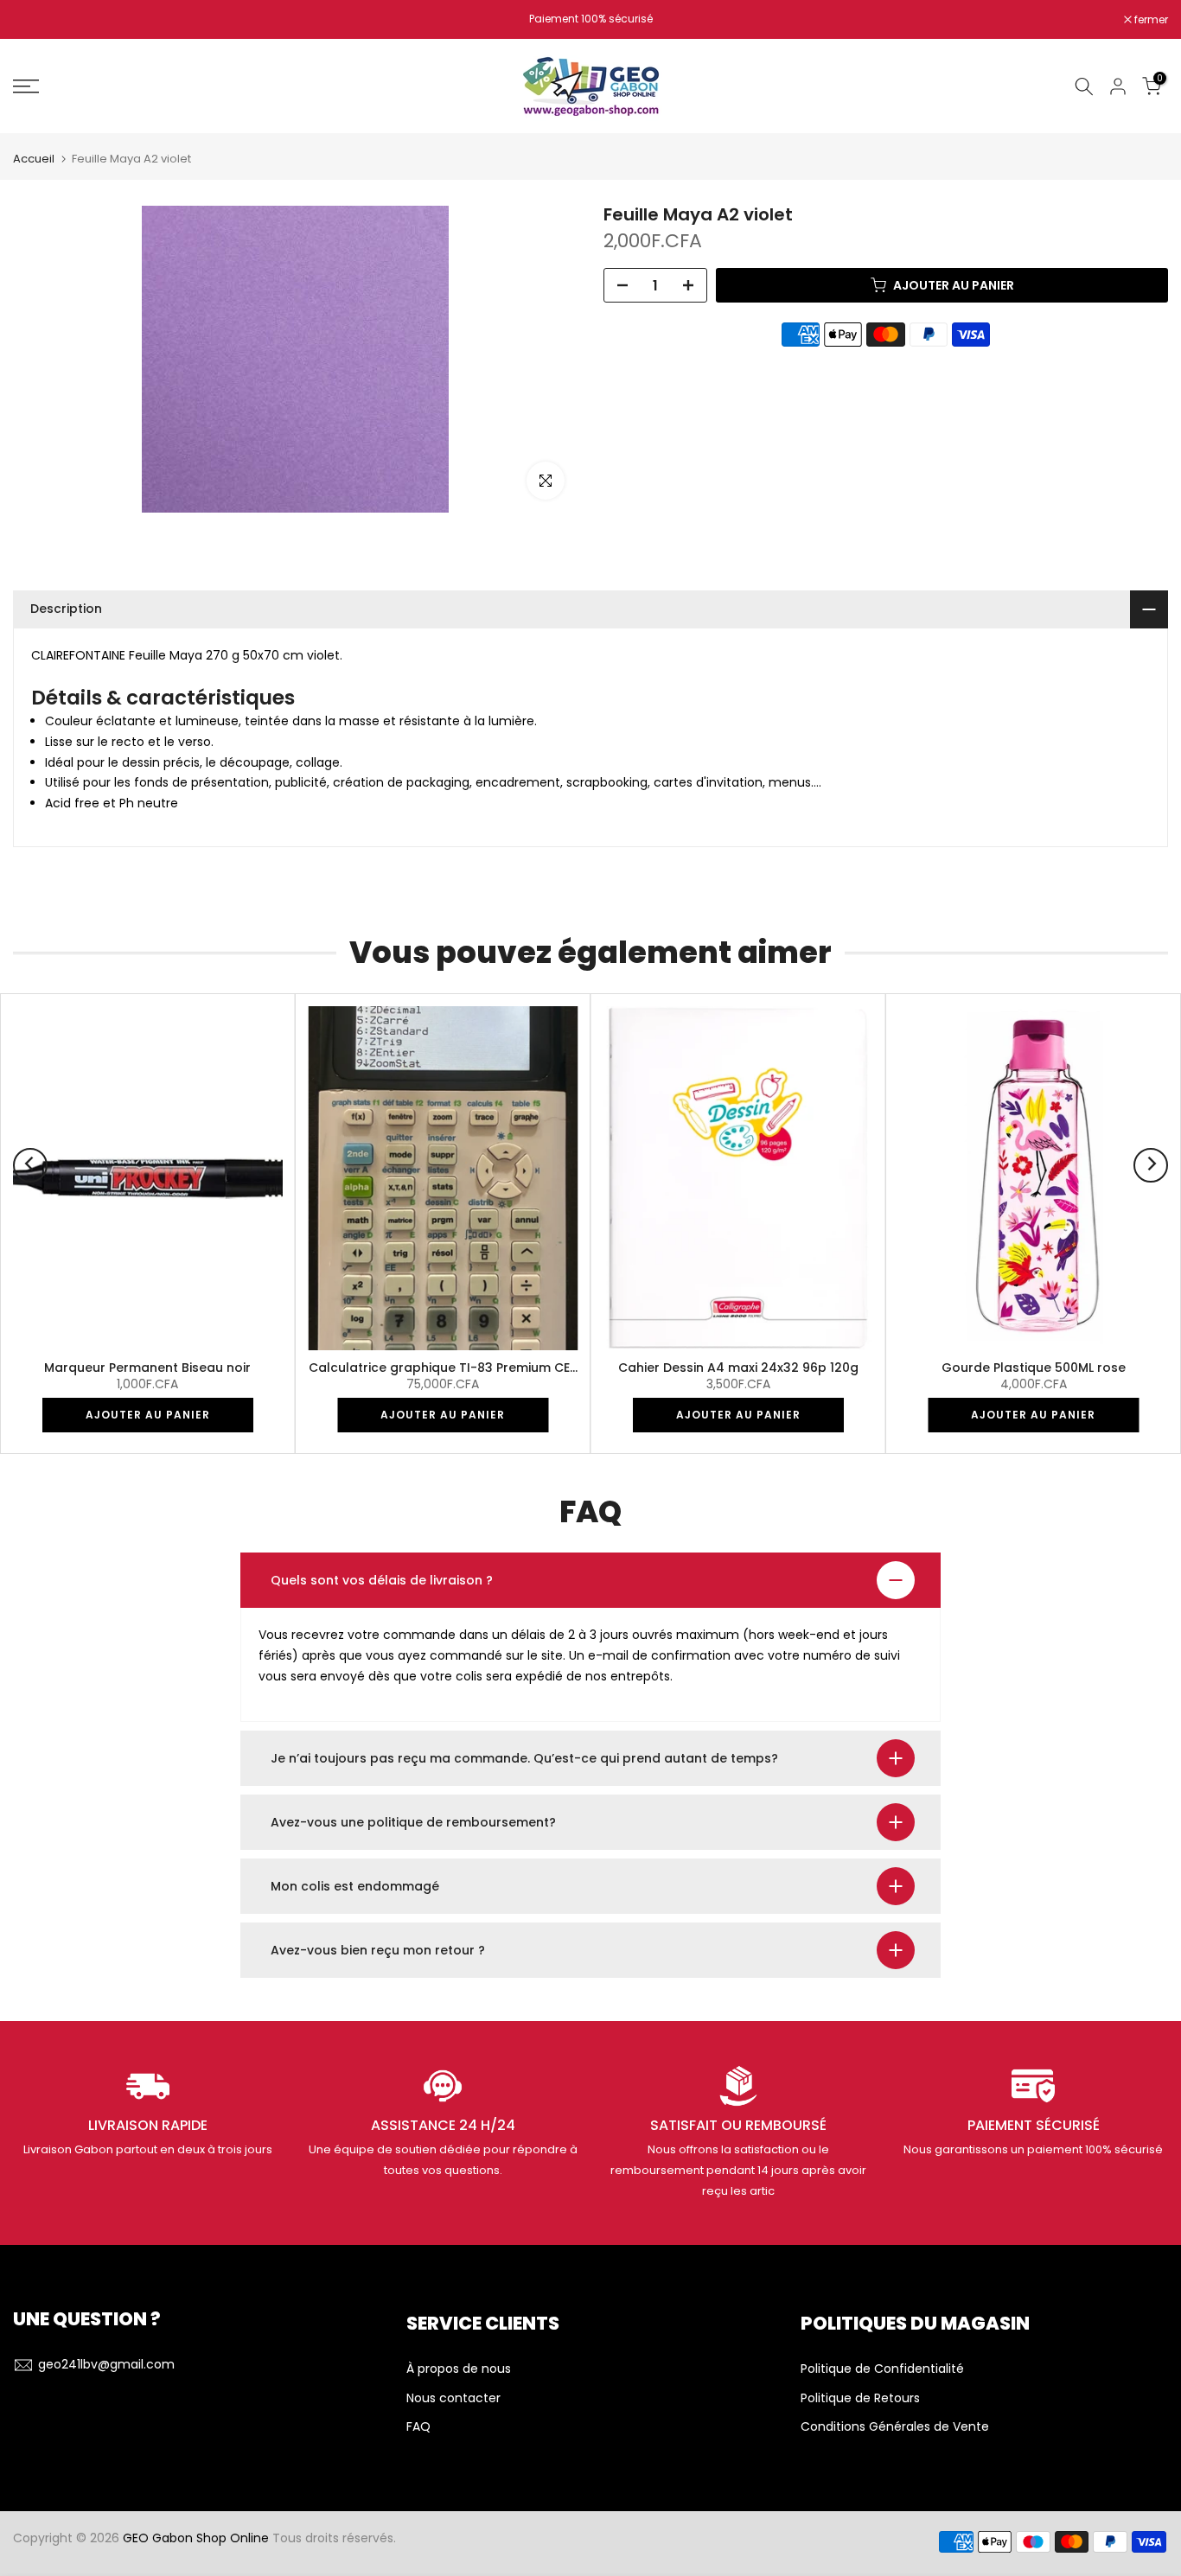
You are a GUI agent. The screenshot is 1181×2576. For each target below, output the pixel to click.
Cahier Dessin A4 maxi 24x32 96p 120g (738, 1368)
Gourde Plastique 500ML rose (1034, 1368)
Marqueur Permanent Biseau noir (147, 1368)
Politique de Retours (860, 2398)
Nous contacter (453, 2398)
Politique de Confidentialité (882, 2369)
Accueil (34, 159)
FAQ (418, 2427)
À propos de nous (459, 2369)
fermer (39, 20)
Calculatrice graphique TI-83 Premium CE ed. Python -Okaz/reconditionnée (546, 1368)
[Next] (1151, 1165)
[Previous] (30, 1165)
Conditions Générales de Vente (895, 2427)
